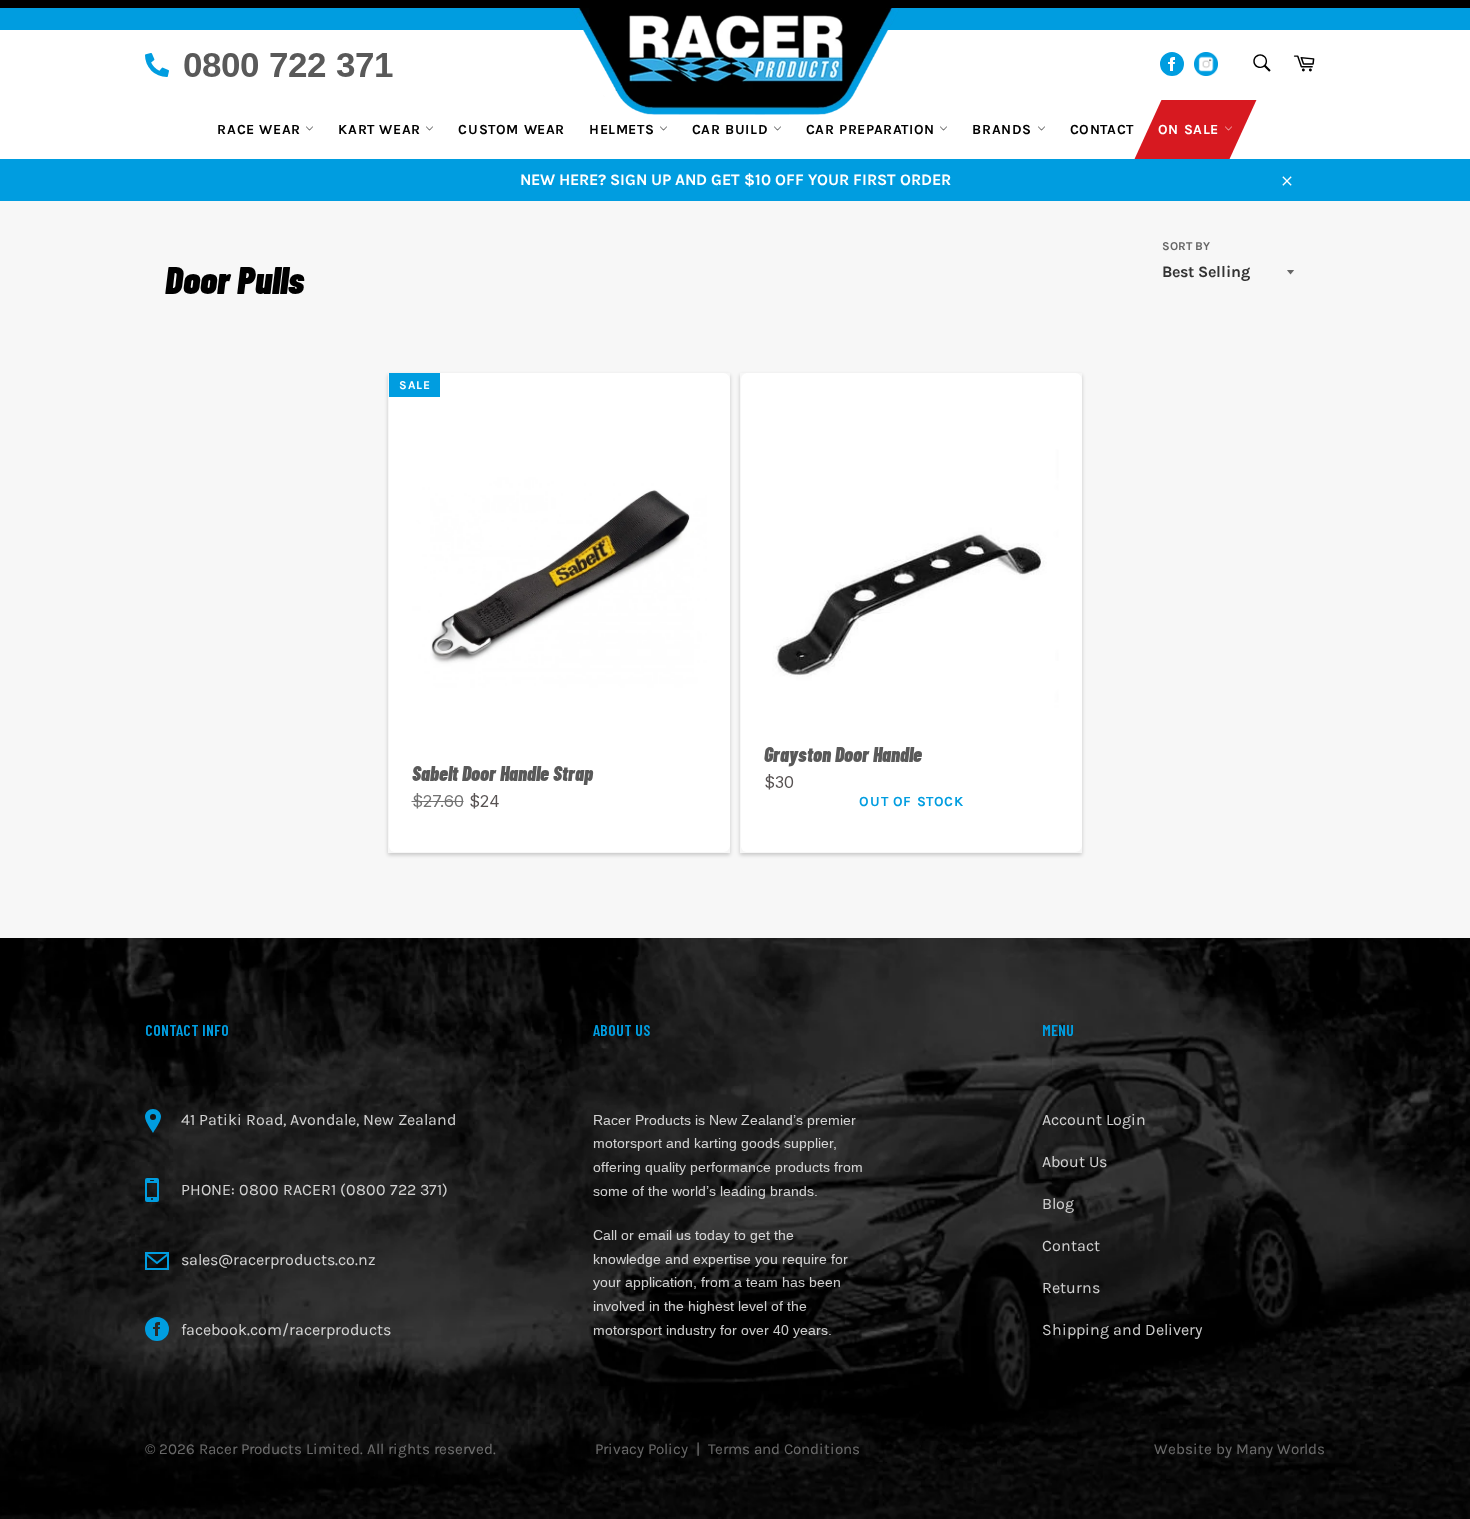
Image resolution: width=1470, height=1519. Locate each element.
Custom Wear (511, 129)
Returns (1071, 1287)
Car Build (732, 129)
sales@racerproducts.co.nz (278, 1259)
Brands (1004, 129)
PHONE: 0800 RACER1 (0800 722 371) (314, 1189)
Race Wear (261, 129)
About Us (1074, 1161)
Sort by (1186, 246)
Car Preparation (873, 129)
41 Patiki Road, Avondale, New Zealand (318, 1119)
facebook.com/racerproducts (286, 1329)
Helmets (624, 129)
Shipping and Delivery (1122, 1329)
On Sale (1191, 129)
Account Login (1094, 1119)
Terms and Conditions (784, 1449)
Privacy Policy (641, 1449)
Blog (1058, 1203)
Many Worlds (1280, 1449)
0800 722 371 (288, 64)
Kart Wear (381, 129)
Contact (1102, 129)
